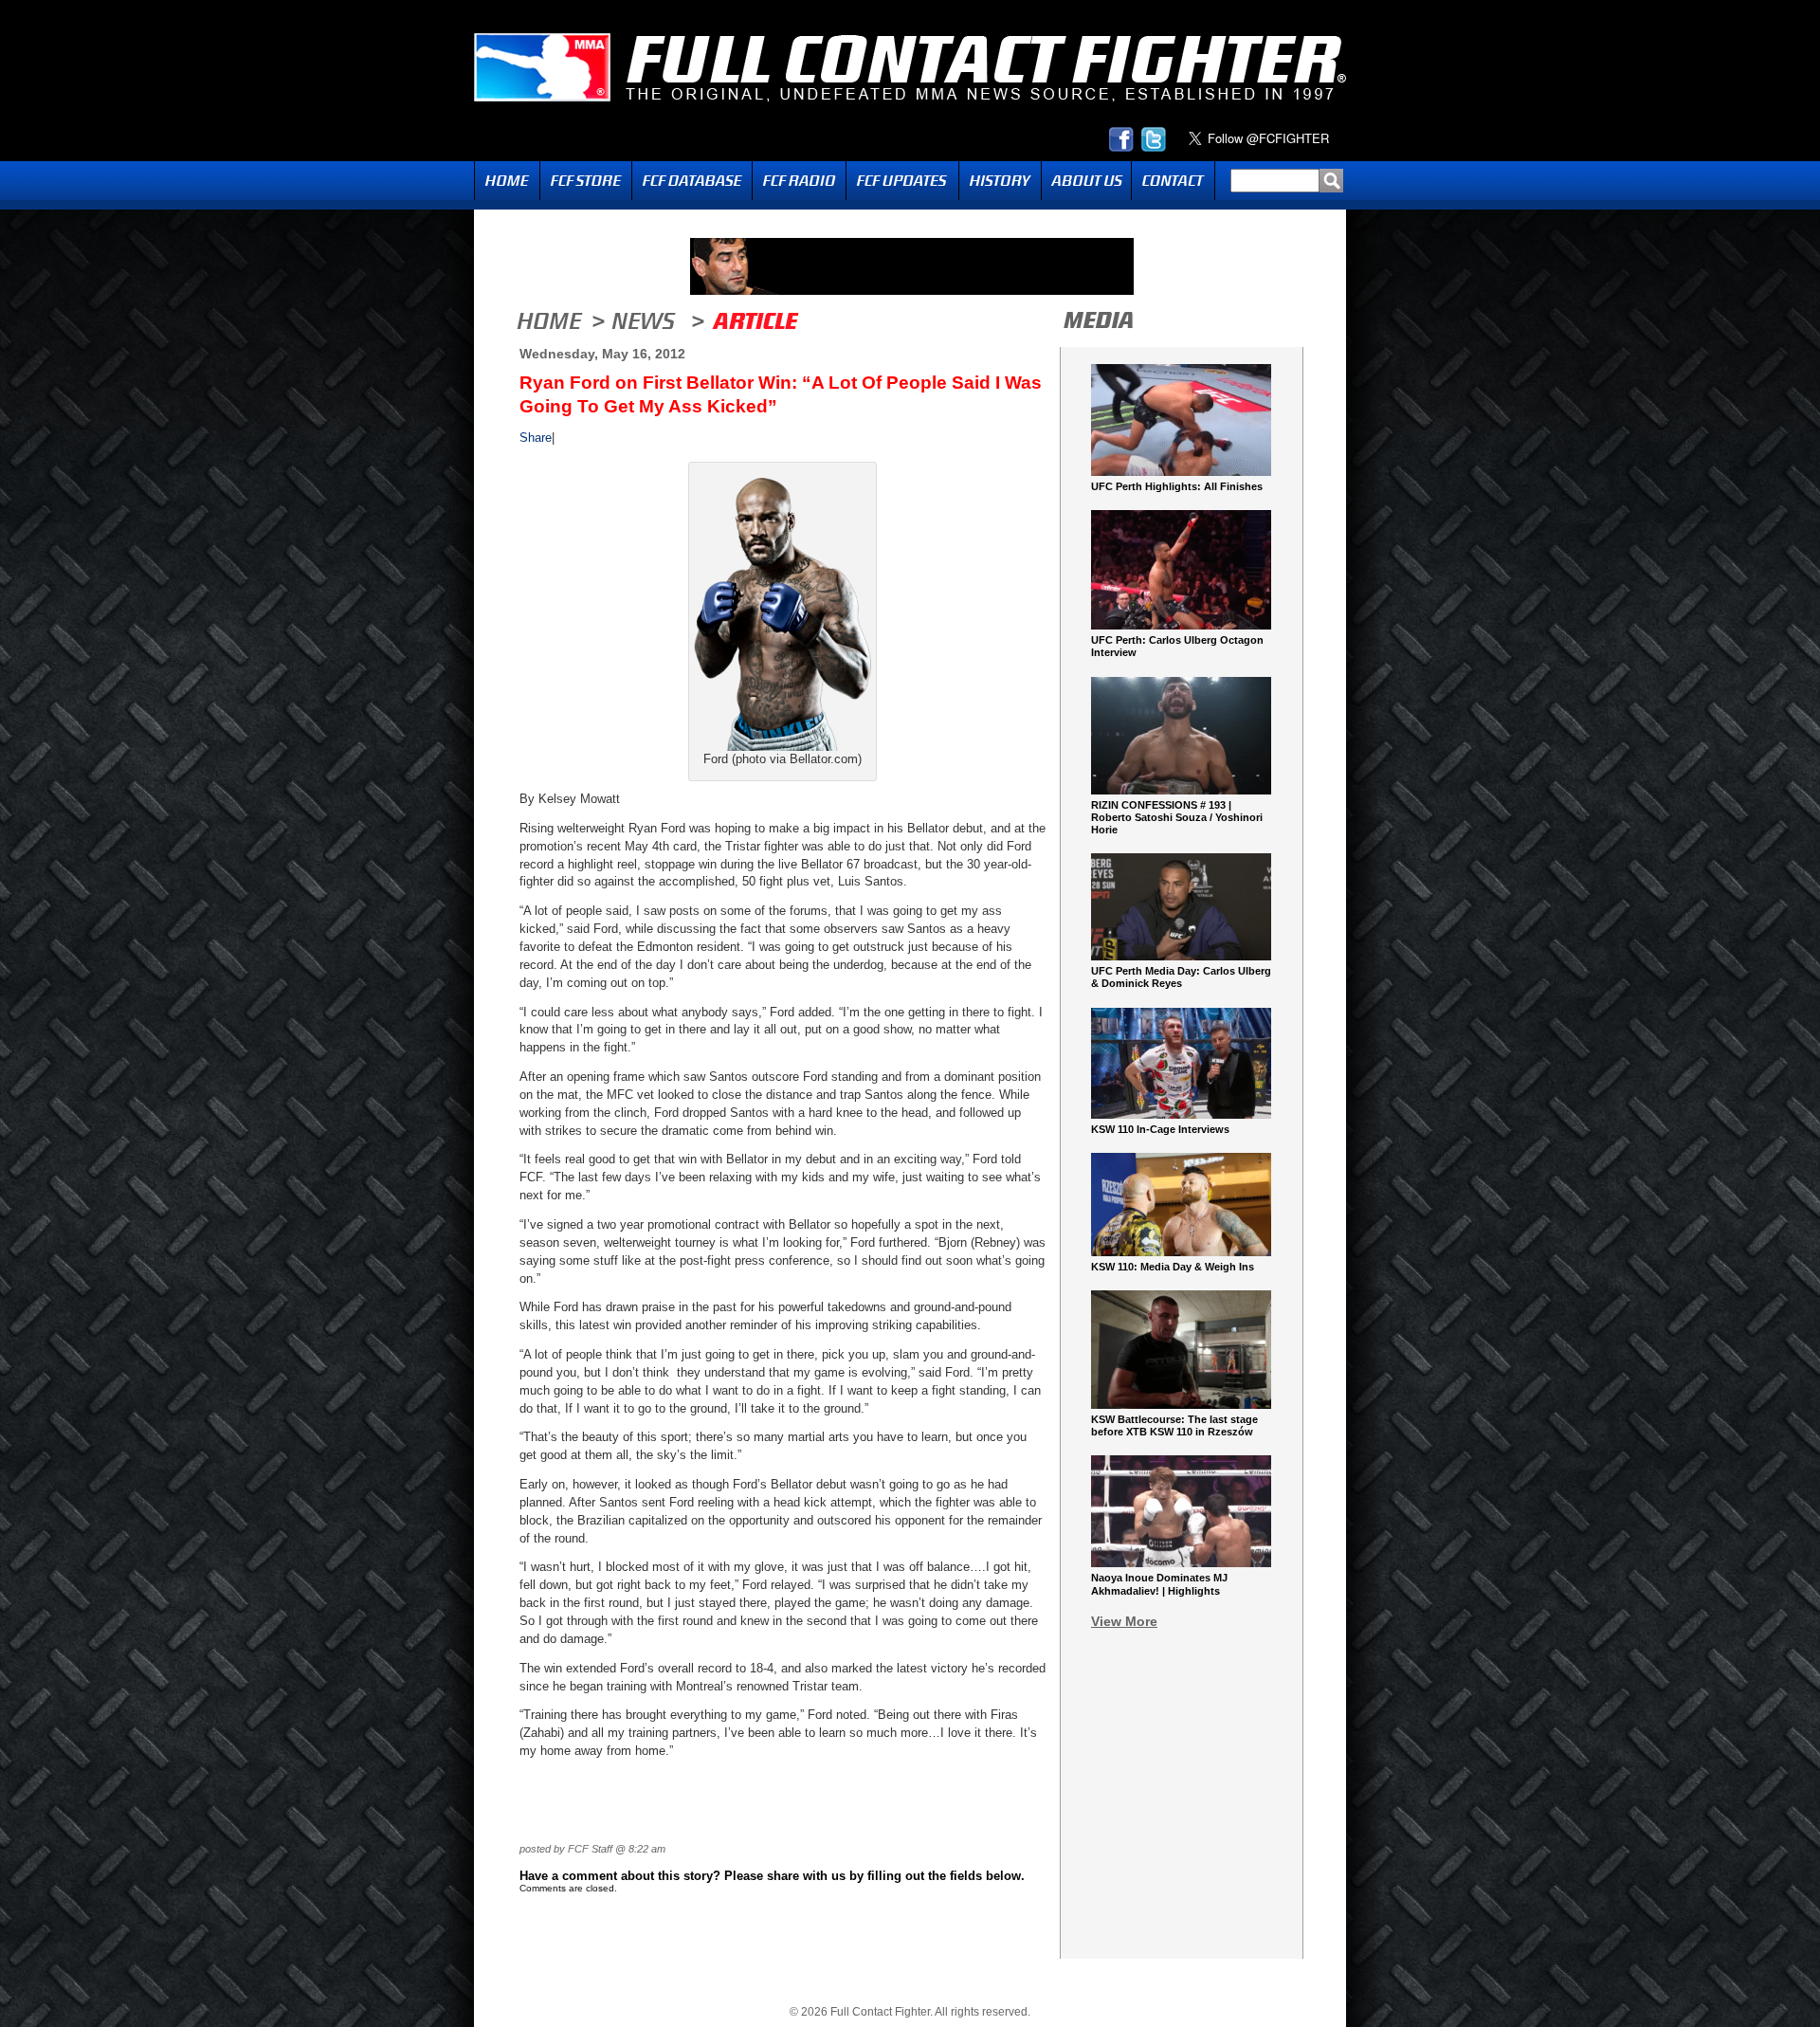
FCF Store (586, 181)
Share (536, 438)
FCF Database (692, 181)
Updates (902, 181)
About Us (1086, 181)
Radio (799, 181)
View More (1124, 1621)
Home (507, 181)
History (1000, 181)
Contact (1173, 181)
